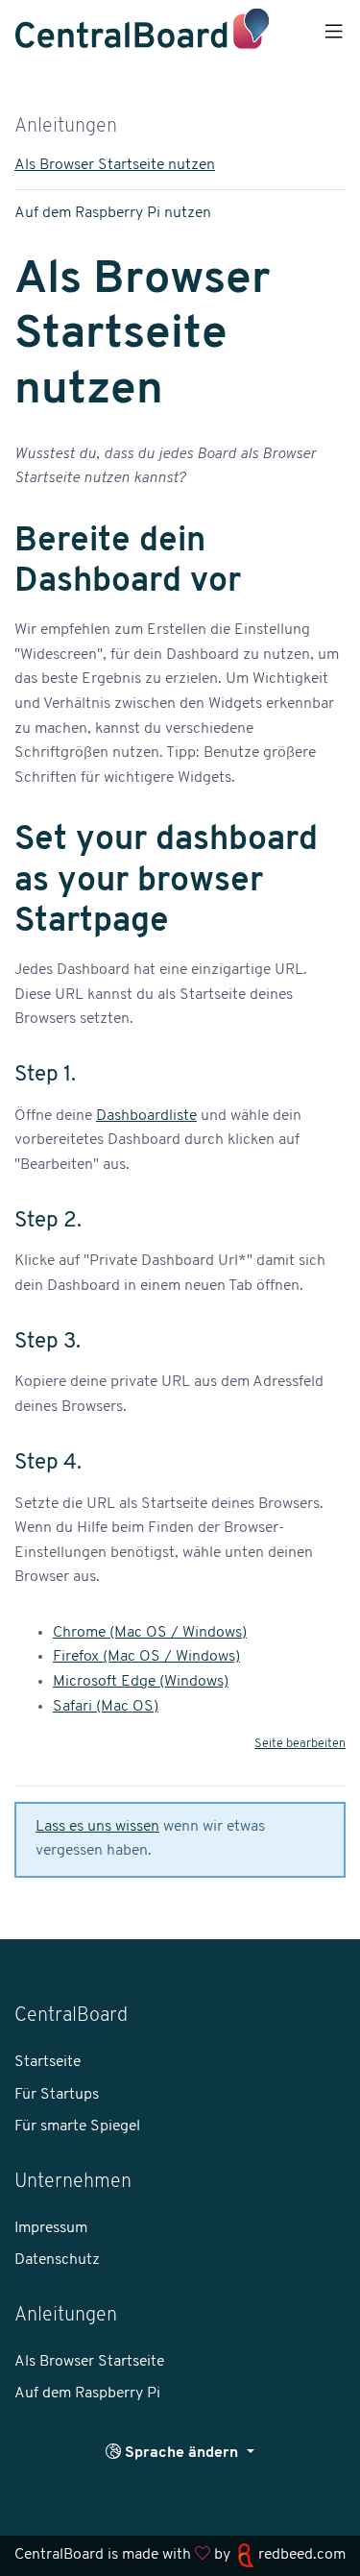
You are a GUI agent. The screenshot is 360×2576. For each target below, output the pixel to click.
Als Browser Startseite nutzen (115, 165)
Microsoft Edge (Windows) (141, 1682)
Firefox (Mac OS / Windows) (146, 1657)
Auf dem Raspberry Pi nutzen (113, 213)
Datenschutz (57, 2260)
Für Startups (57, 2095)
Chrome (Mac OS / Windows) (150, 1633)
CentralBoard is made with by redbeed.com (180, 2555)
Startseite (48, 2062)
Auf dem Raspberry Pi (87, 2394)
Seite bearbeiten (300, 1744)
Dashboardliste (146, 1116)
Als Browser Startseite (89, 2362)
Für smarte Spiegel (77, 2126)
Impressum (51, 2228)
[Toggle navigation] (334, 33)
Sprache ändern (181, 2453)
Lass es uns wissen (97, 1827)
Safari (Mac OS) (106, 1707)
